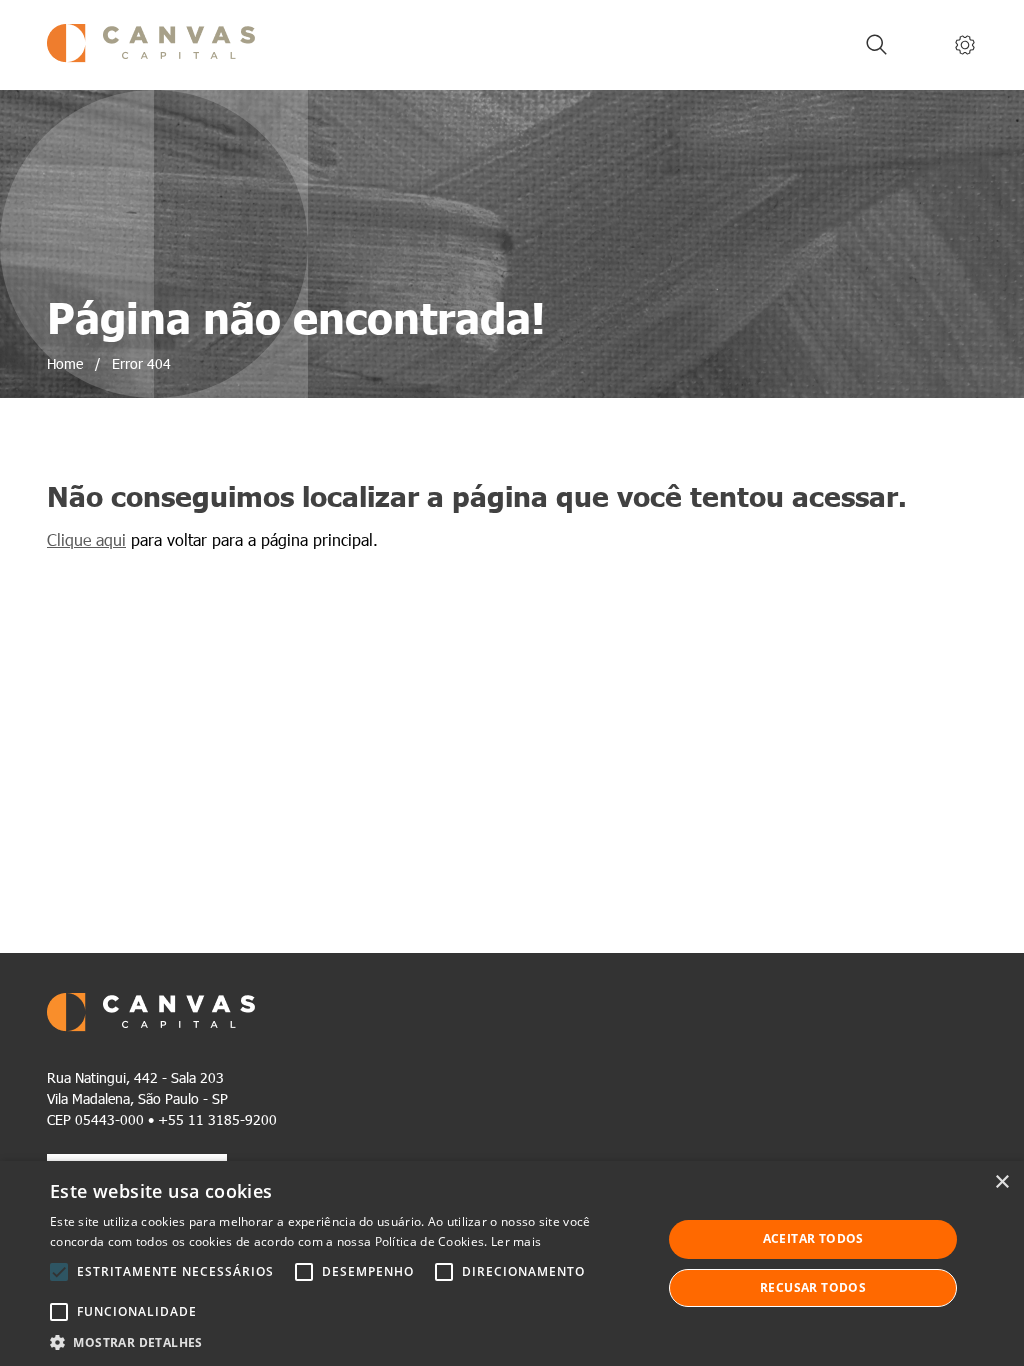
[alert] (512, 1263)
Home (65, 363)
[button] (347, 1341)
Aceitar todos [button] (813, 1238)
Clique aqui (86, 539)
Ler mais (516, 1241)
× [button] (1001, 1182)
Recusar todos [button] (813, 1287)
